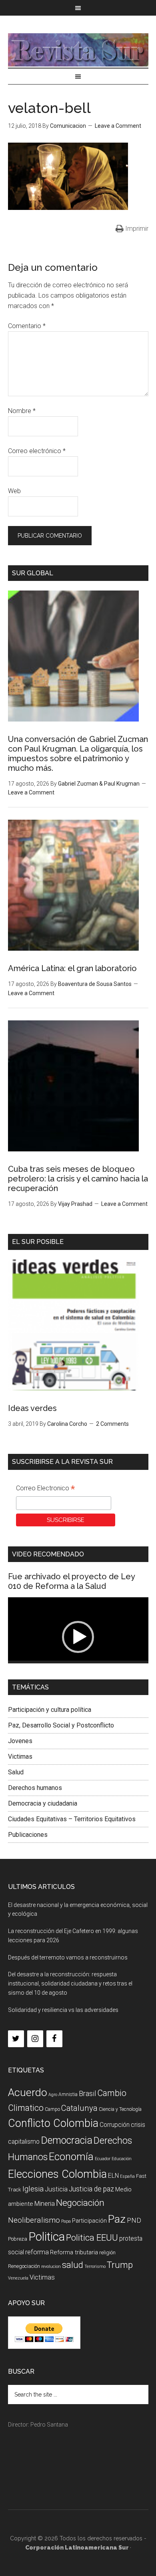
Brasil (87, 2093)
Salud (16, 1772)
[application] (78, 1637)
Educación (122, 2159)
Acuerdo (28, 2092)
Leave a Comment (118, 126)
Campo (52, 2109)
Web (14, 491)
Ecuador (103, 2159)
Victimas (20, 1757)
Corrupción (115, 2125)
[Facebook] (54, 2039)
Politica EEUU (92, 2237)
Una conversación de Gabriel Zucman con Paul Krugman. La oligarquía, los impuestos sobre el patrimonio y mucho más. (78, 754)
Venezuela (18, 2278)
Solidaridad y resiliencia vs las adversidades (63, 2010)
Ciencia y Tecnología (120, 2109)
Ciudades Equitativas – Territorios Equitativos (72, 1819)
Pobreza (18, 2239)
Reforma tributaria (74, 2252)
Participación (89, 2221)
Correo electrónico (37, 451)
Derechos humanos (35, 1788)
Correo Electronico (45, 1489)
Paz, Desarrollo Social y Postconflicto (61, 1725)
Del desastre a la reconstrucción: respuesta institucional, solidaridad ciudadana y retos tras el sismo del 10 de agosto (70, 1983)
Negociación (80, 2203)
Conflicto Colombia (53, 2123)
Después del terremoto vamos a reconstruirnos (68, 1957)
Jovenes (20, 1741)
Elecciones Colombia (57, 2174)
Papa (66, 2221)
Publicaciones (28, 1835)
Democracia (67, 2140)
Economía (71, 2157)
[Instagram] (35, 2039)
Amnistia (68, 2094)
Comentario (27, 326)
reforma (37, 2252)
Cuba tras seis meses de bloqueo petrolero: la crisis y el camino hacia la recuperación (78, 1179)
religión (107, 2252)
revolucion (51, 2267)
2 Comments (112, 1424)
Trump (120, 2265)
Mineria (45, 2204)
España (127, 2176)
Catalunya (79, 2108)
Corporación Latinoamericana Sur (78, 50)
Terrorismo (95, 2267)
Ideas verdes (32, 1408)
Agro (53, 2095)
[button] (78, 1637)
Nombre (22, 411)
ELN (113, 2176)
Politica (47, 2237)
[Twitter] (16, 2039)
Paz (117, 2219)
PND (134, 2220)
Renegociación (24, 2266)
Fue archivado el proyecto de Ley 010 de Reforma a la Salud (71, 1581)
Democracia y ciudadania (43, 1803)
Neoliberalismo (34, 2220)
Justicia (56, 2189)
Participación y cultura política (50, 1710)
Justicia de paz (91, 2189)
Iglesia (33, 2189)
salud (73, 2265)
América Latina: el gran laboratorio (72, 968)
